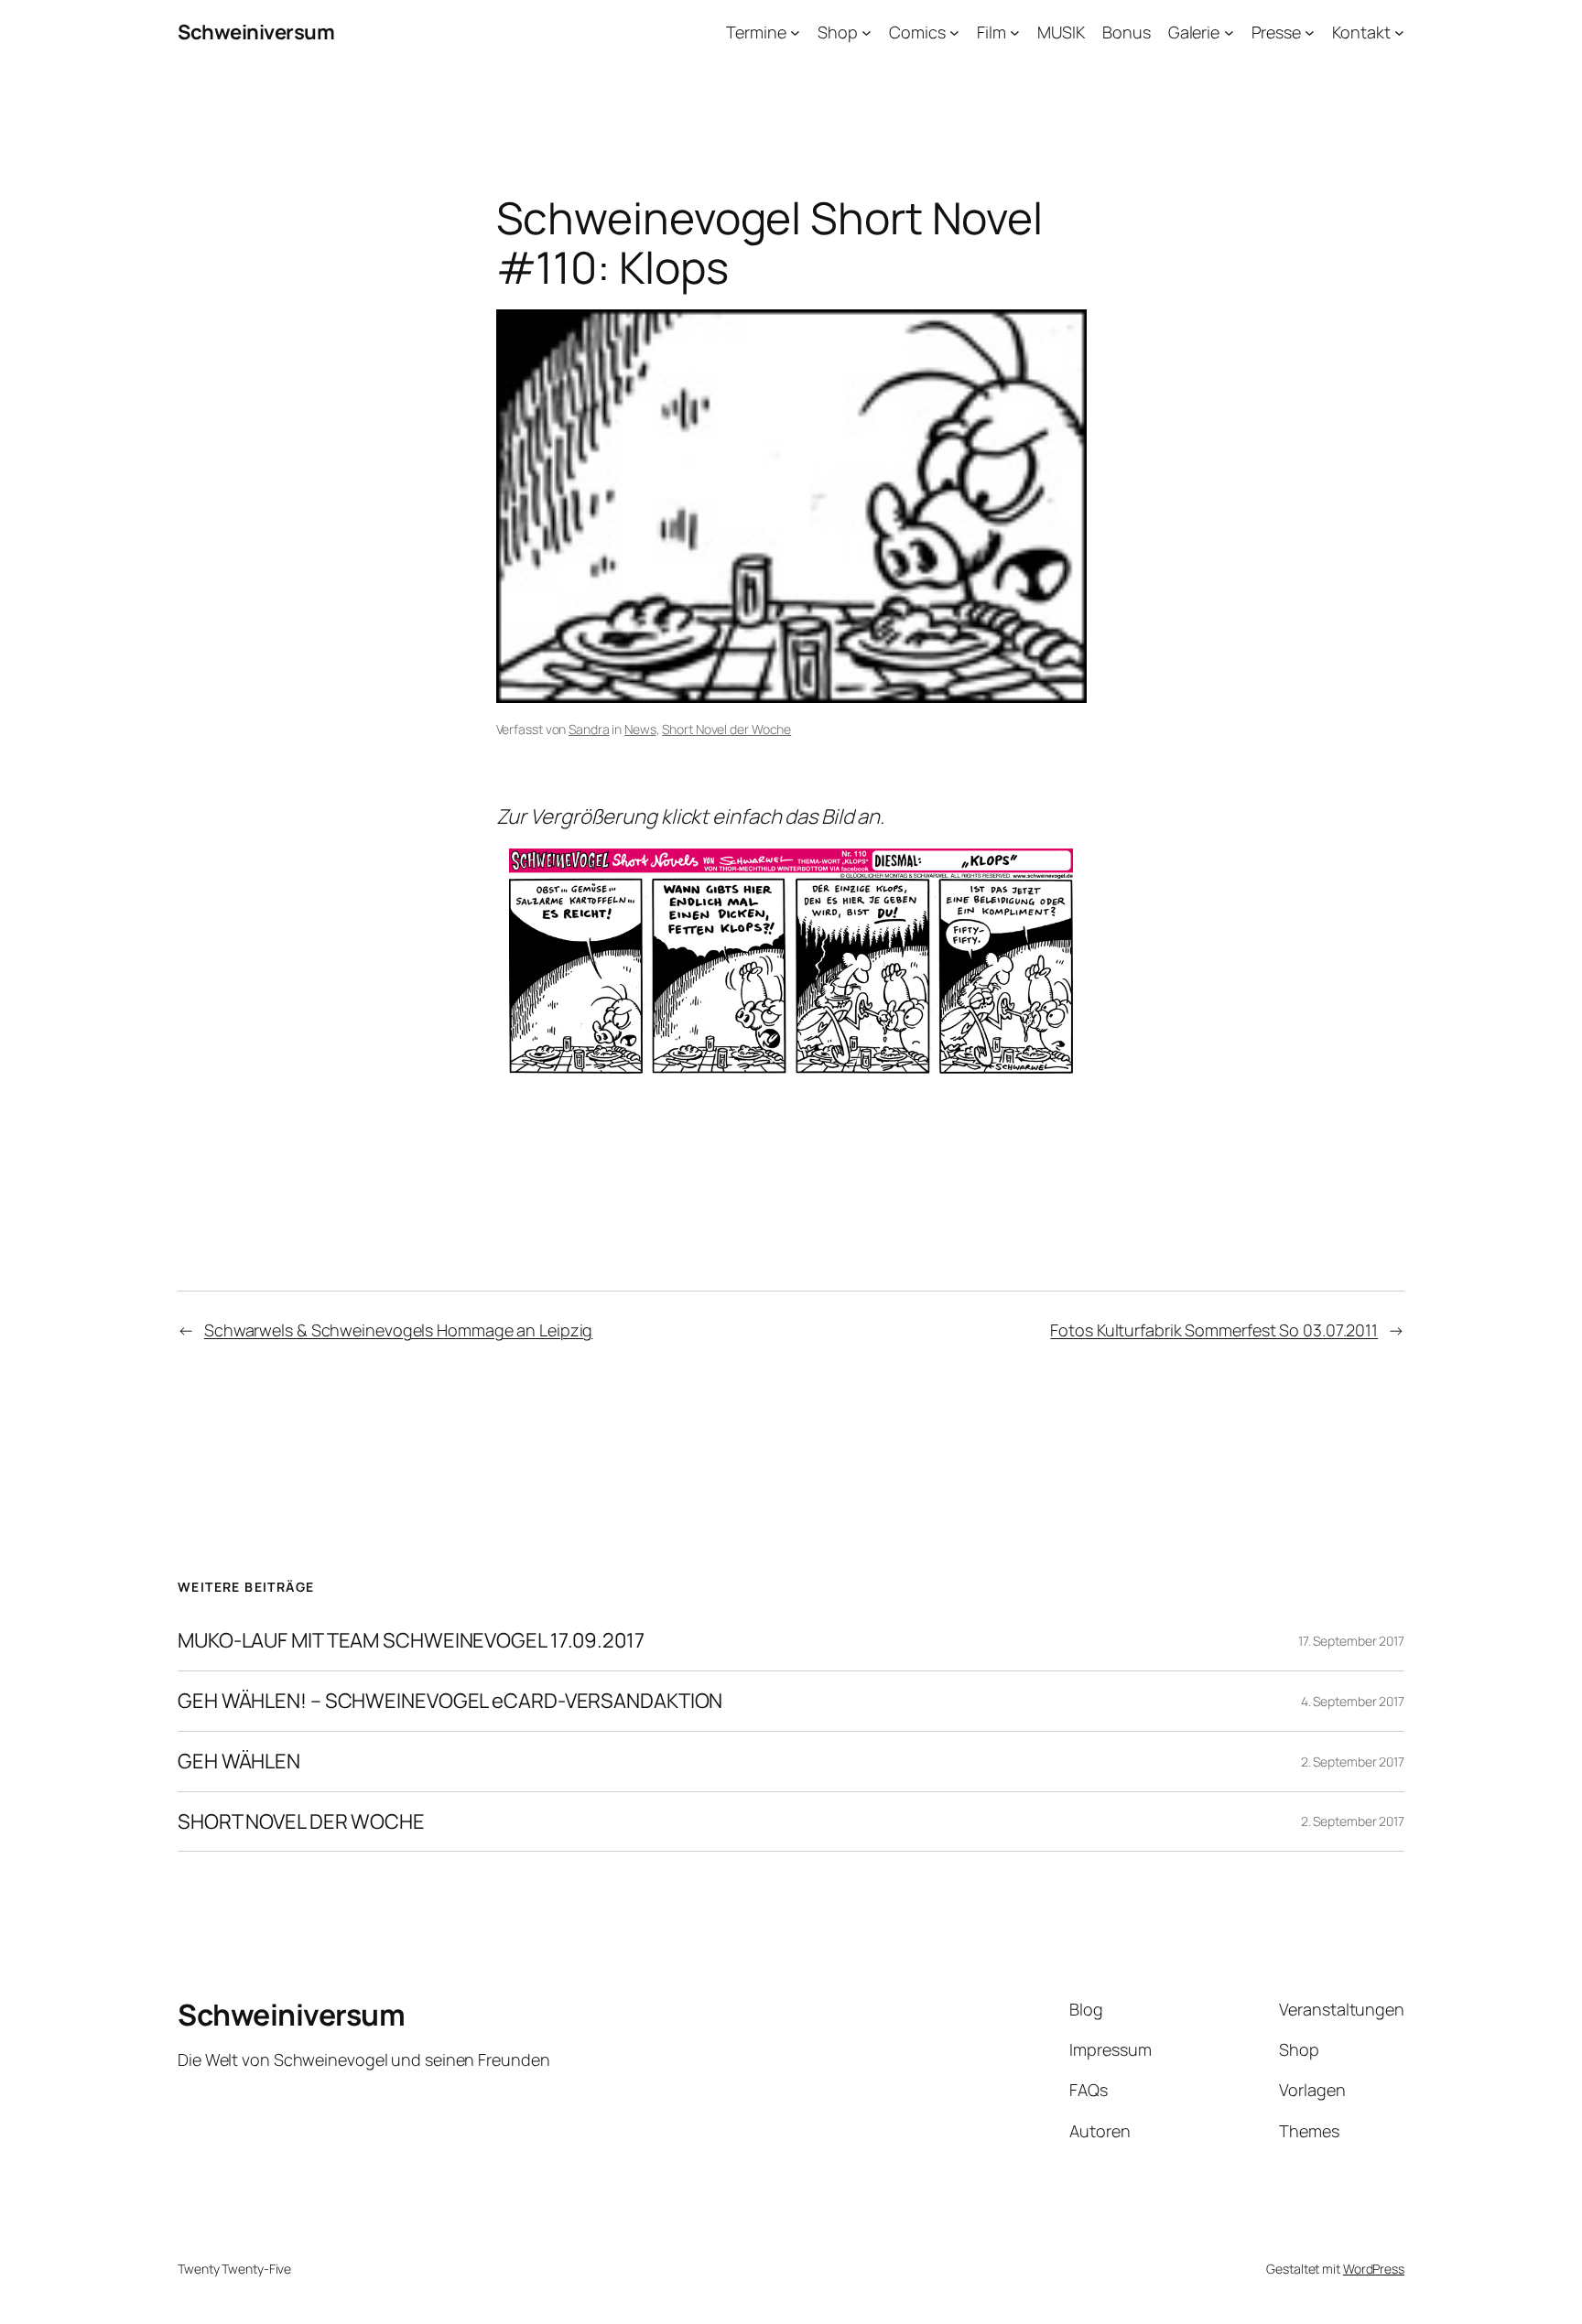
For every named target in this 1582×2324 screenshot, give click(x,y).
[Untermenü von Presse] (1310, 32)
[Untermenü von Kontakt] (1399, 32)
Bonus (1127, 32)
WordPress (1374, 2269)
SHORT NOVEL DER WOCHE (301, 1822)
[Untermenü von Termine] (795, 32)
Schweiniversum (256, 32)
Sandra (589, 729)
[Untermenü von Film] (1015, 32)
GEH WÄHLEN (239, 1762)
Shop (838, 32)
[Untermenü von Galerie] (1229, 32)
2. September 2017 (1353, 1762)
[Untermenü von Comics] (954, 32)
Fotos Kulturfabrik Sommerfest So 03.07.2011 (1214, 1330)
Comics (917, 32)
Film (991, 32)
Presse (1276, 32)
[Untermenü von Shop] (867, 32)
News (640, 729)
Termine (756, 32)
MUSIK (1061, 32)
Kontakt (1361, 32)
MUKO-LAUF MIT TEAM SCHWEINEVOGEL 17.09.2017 (411, 1641)
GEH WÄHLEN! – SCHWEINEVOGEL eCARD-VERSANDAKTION (450, 1701)
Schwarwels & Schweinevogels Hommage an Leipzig (398, 1330)
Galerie (1194, 32)
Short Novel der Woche (726, 729)
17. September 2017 (1351, 1641)
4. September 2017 (1353, 1701)
